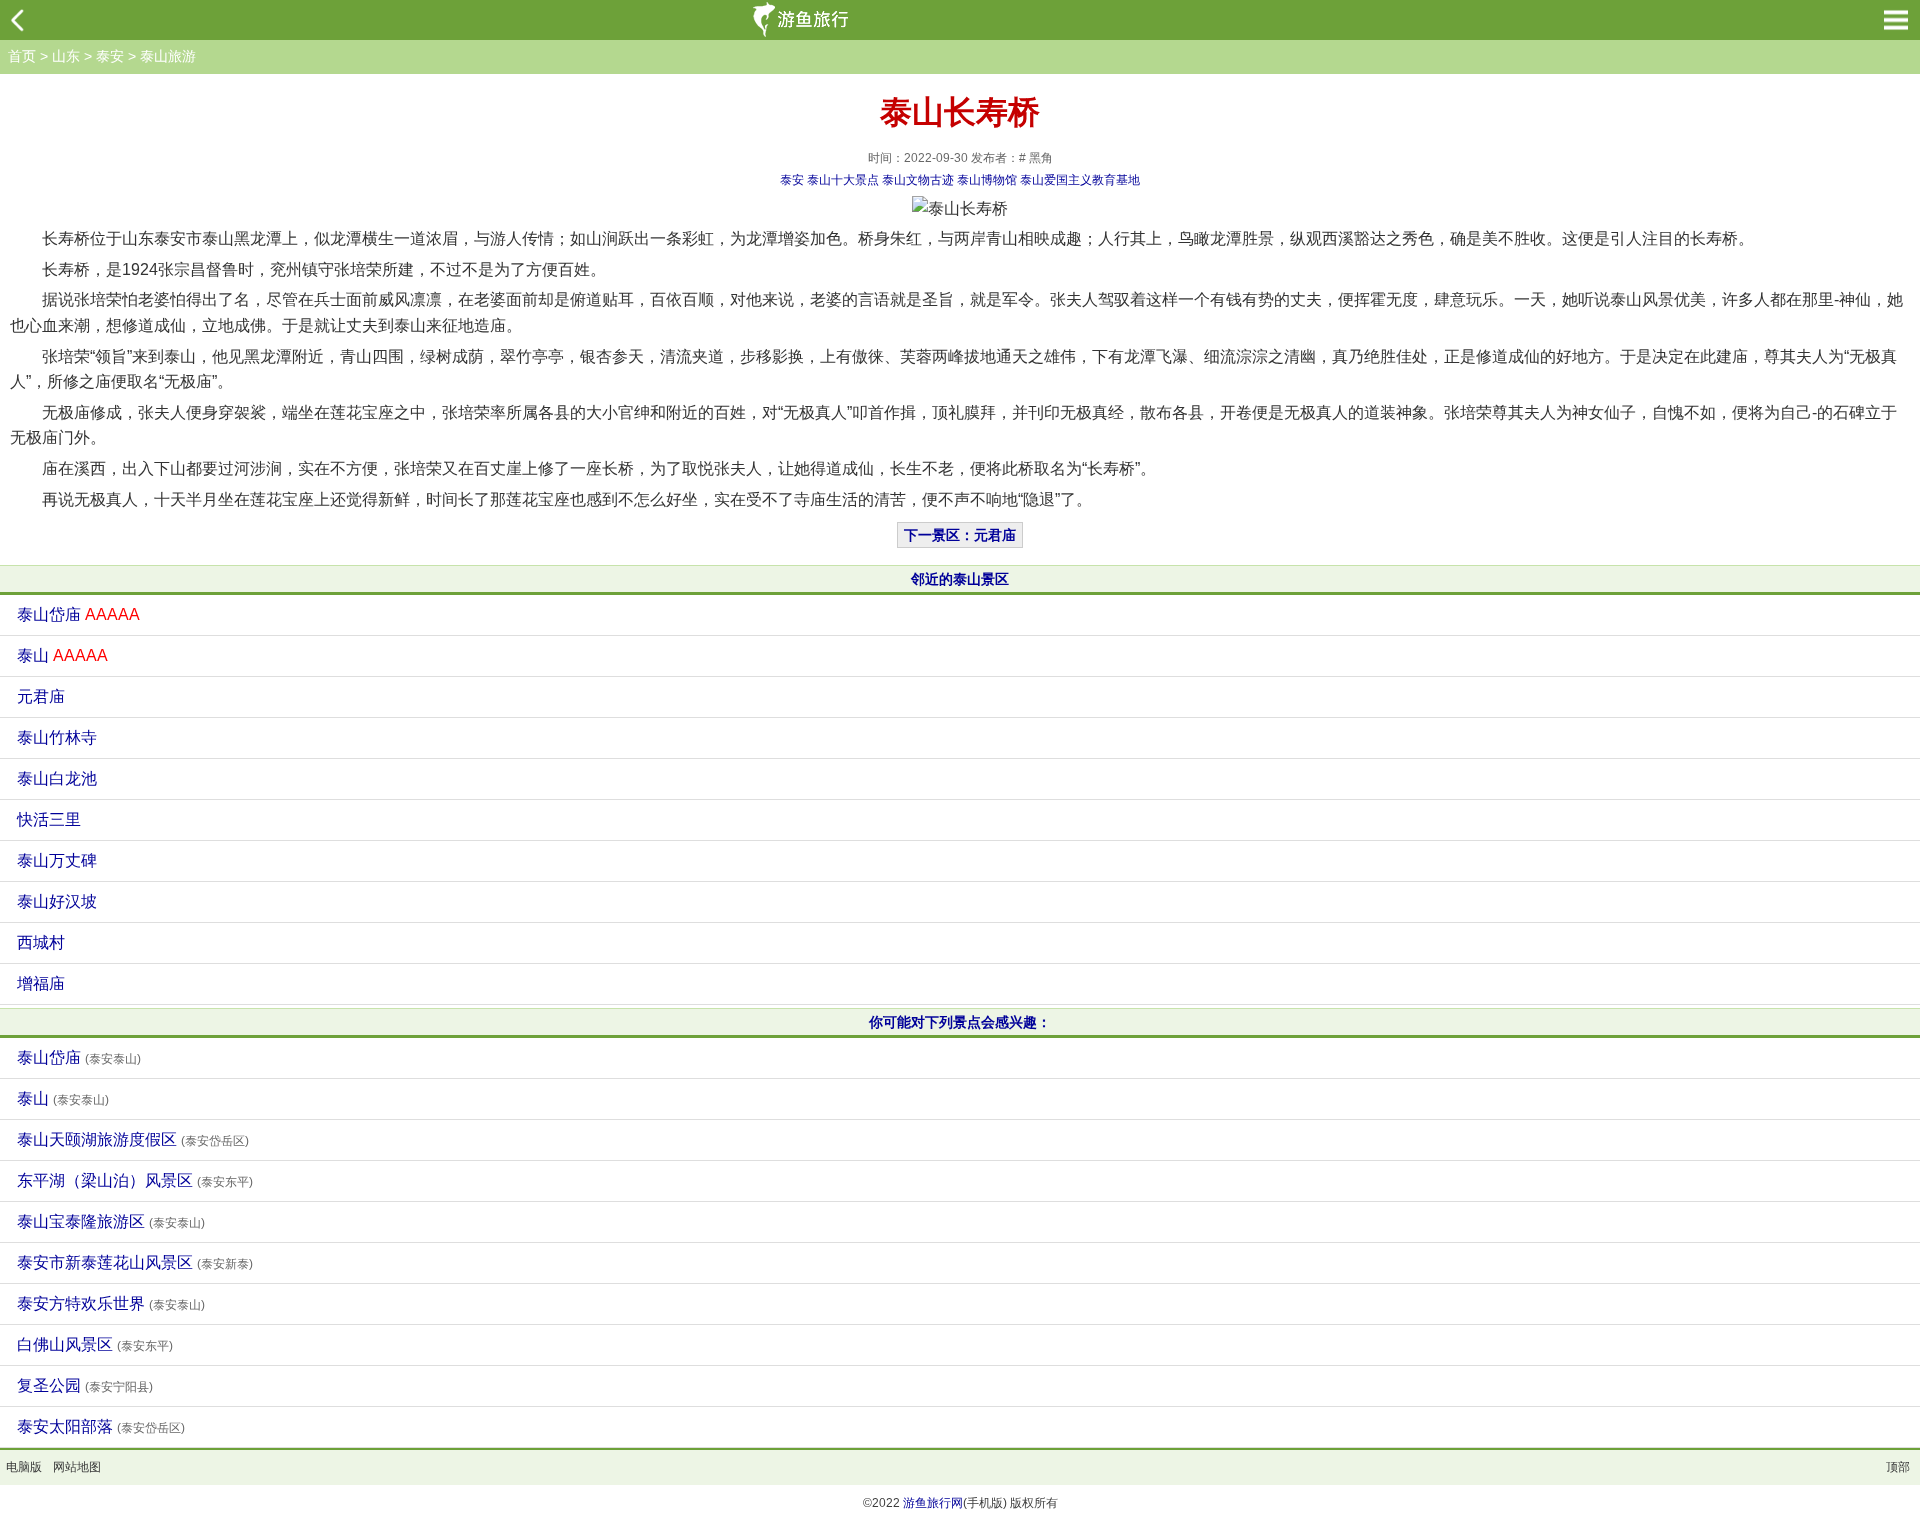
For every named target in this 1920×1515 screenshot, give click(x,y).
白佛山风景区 (95, 1344)
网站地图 (77, 1467)
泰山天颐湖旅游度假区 (133, 1139)
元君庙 (41, 696)
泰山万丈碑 (57, 860)
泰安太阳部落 (101, 1426)
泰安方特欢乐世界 (111, 1303)
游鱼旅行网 (933, 1503)
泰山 (62, 655)
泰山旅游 (168, 56)
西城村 (41, 942)
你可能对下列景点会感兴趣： (960, 1022)
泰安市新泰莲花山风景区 (135, 1262)
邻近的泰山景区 (960, 579)
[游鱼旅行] (803, 20)
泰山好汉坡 (57, 901)
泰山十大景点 (843, 180)
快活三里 (49, 819)
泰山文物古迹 (918, 180)
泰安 (110, 56)
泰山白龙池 (57, 778)
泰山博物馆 (987, 180)
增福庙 (41, 983)
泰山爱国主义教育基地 (1080, 180)
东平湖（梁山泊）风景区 (135, 1180)
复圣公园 (85, 1385)
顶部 (1898, 1467)
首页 (22, 56)
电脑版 (24, 1467)
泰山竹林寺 (57, 737)
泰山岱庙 (78, 614)
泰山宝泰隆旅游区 (111, 1221)
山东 (66, 56)
